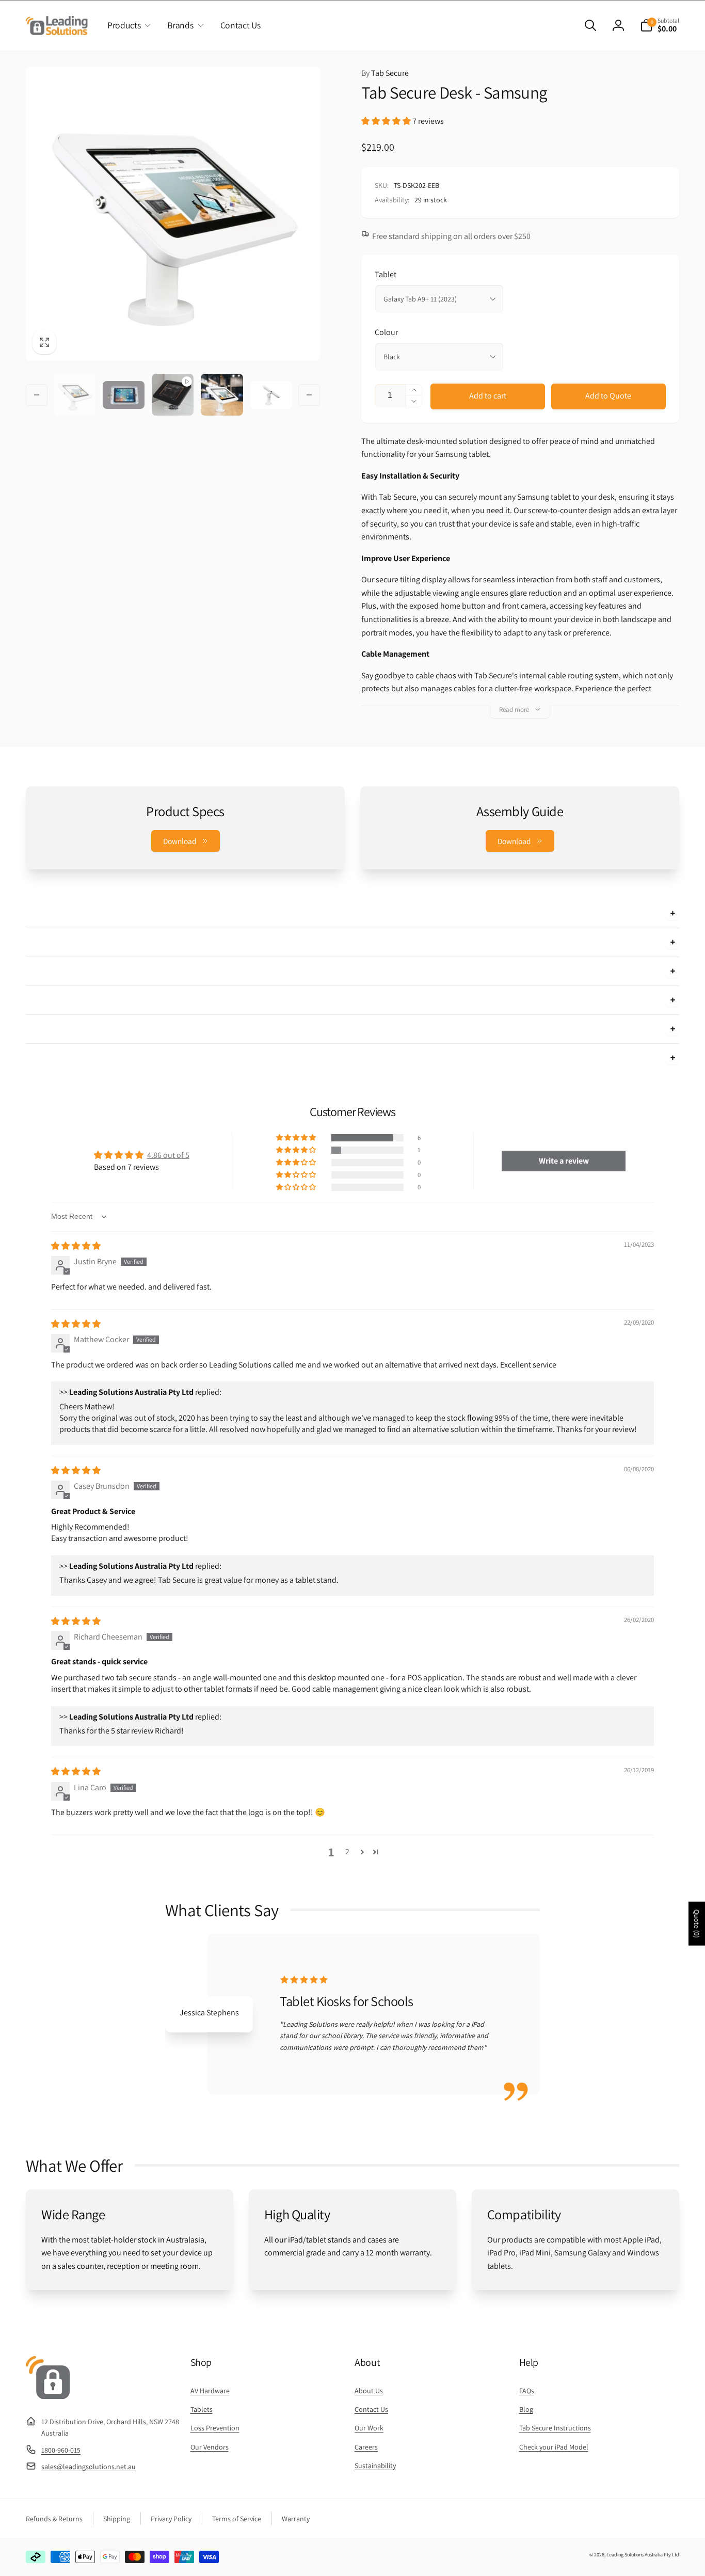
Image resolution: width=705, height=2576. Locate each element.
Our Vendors (210, 2447)
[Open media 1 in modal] (173, 214)
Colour (386, 332)
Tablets (202, 2409)
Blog (526, 2409)
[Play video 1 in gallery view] (173, 395)
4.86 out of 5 (168, 1155)
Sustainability (375, 2466)
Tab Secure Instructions (555, 2428)
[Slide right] (309, 395)
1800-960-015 (61, 2450)
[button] (127, 25)
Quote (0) (697, 1924)
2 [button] (347, 1851)
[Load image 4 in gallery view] (222, 395)
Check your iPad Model (554, 2447)
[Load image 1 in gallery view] (75, 395)
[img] (76, 1246)
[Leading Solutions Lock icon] (48, 2396)
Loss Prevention (215, 2428)
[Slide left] (37, 395)
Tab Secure (385, 73)
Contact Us (371, 2409)
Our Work (369, 2428)
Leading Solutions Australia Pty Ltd (643, 2555)
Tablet (386, 274)
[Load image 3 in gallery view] (124, 395)
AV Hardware (210, 2391)
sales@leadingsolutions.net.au (89, 2467)
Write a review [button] (564, 1161)
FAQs (527, 2391)
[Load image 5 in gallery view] (271, 395)
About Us (369, 2391)
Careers (366, 2447)
